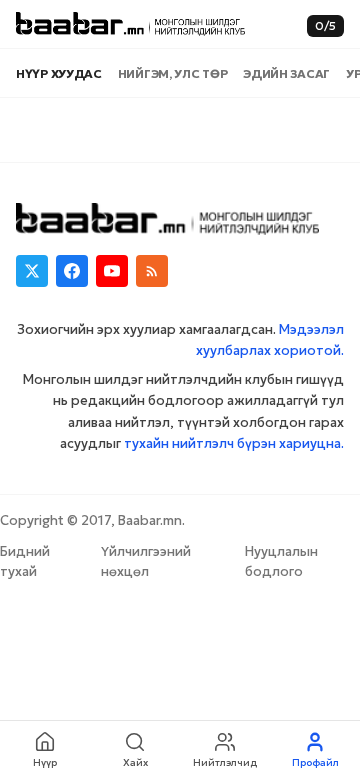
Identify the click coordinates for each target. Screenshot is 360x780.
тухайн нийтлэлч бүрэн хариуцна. (234, 443)
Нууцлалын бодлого (281, 561)
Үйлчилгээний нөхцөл (146, 561)
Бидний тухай (25, 561)
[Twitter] (32, 271)
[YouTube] (112, 271)
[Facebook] (72, 271)
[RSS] (152, 271)
